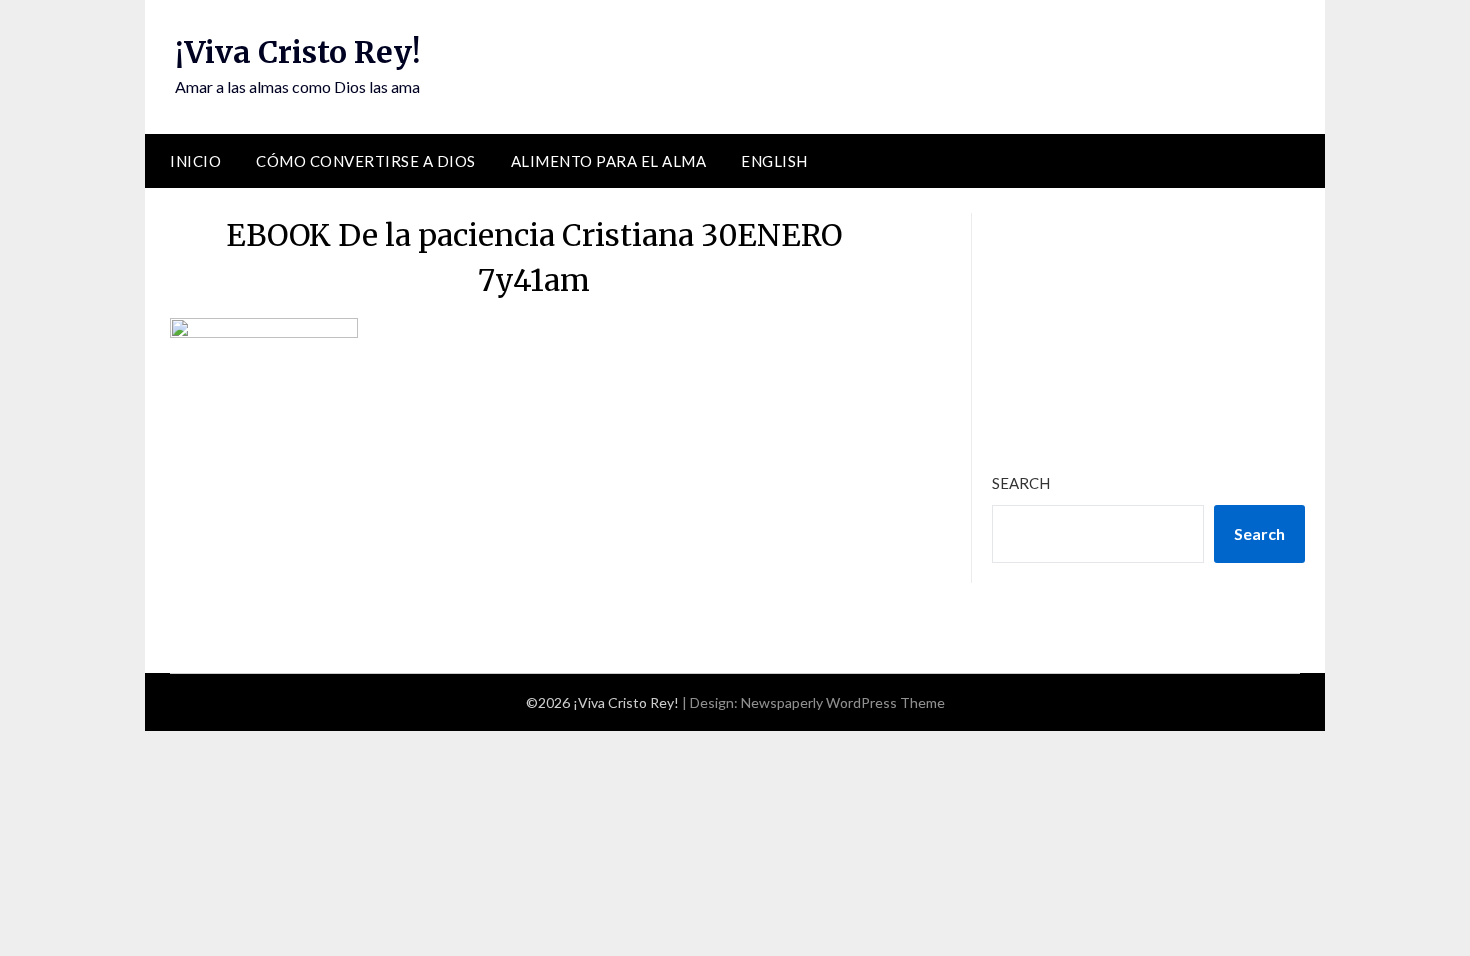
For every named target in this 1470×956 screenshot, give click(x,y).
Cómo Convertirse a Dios (366, 161)
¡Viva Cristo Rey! (297, 52)
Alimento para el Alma (609, 161)
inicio (195, 161)
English (774, 161)
